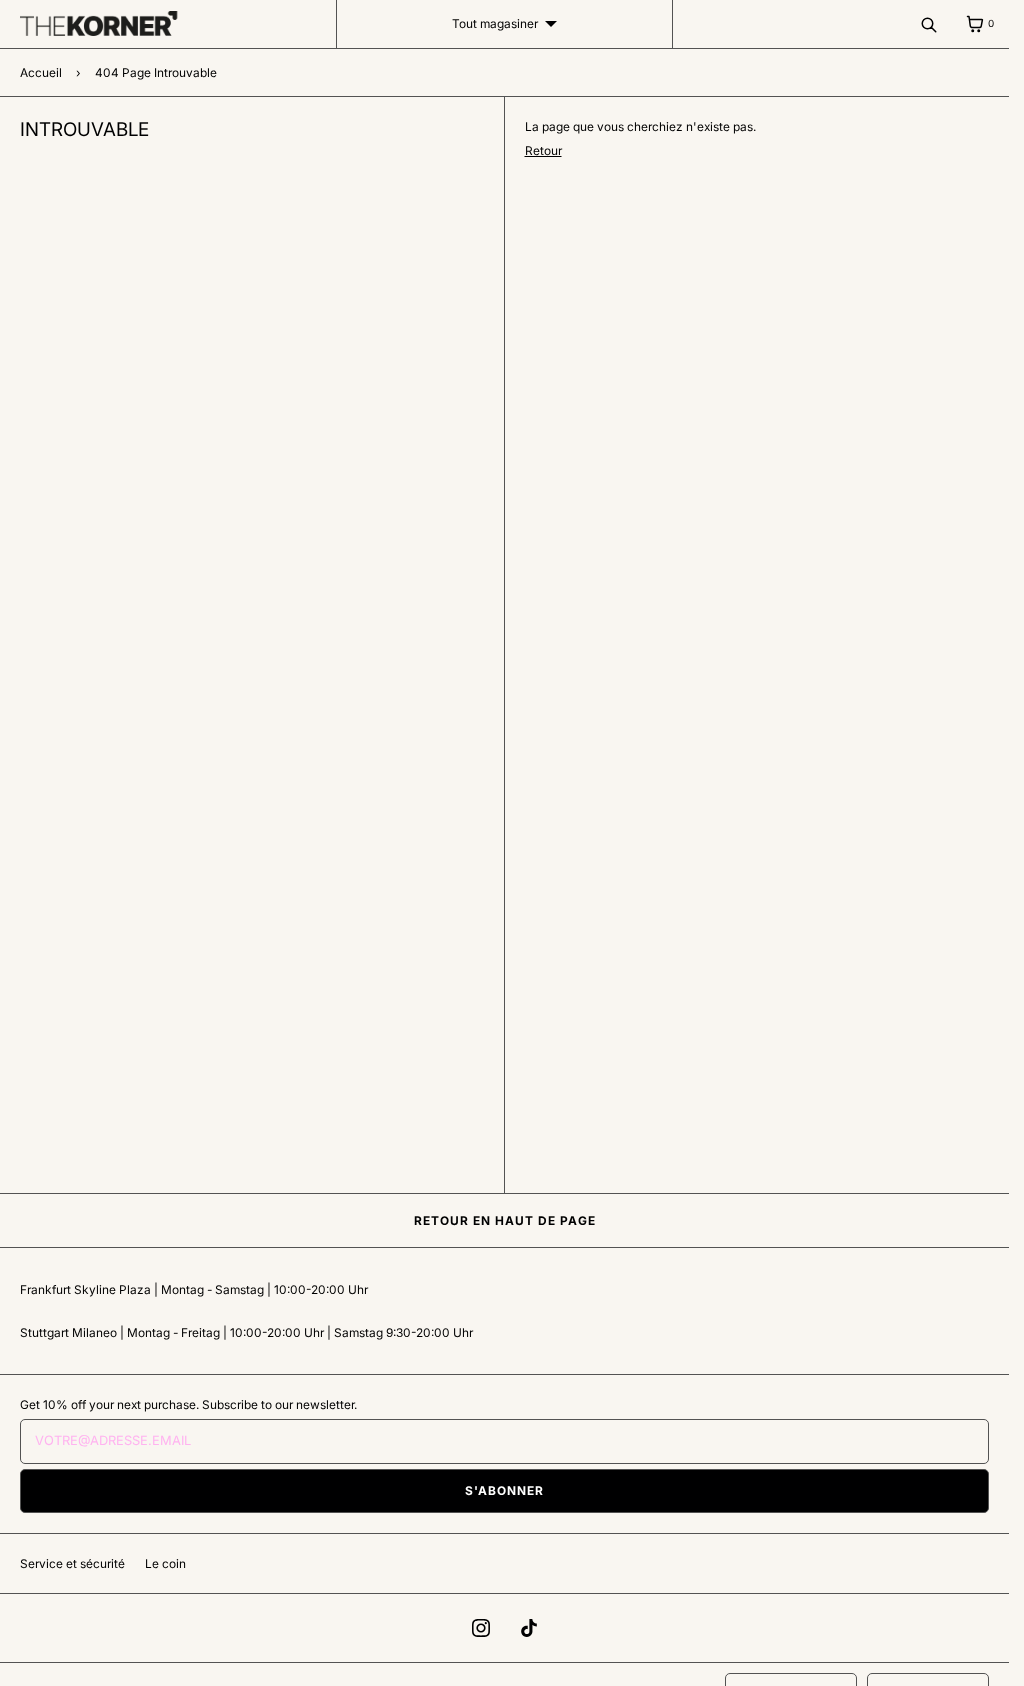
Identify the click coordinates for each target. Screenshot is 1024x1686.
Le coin (165, 1563)
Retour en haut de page (505, 1220)
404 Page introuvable (156, 72)
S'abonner (504, 1490)
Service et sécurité (72, 1563)
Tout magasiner (495, 23)
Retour (543, 150)
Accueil (41, 72)
